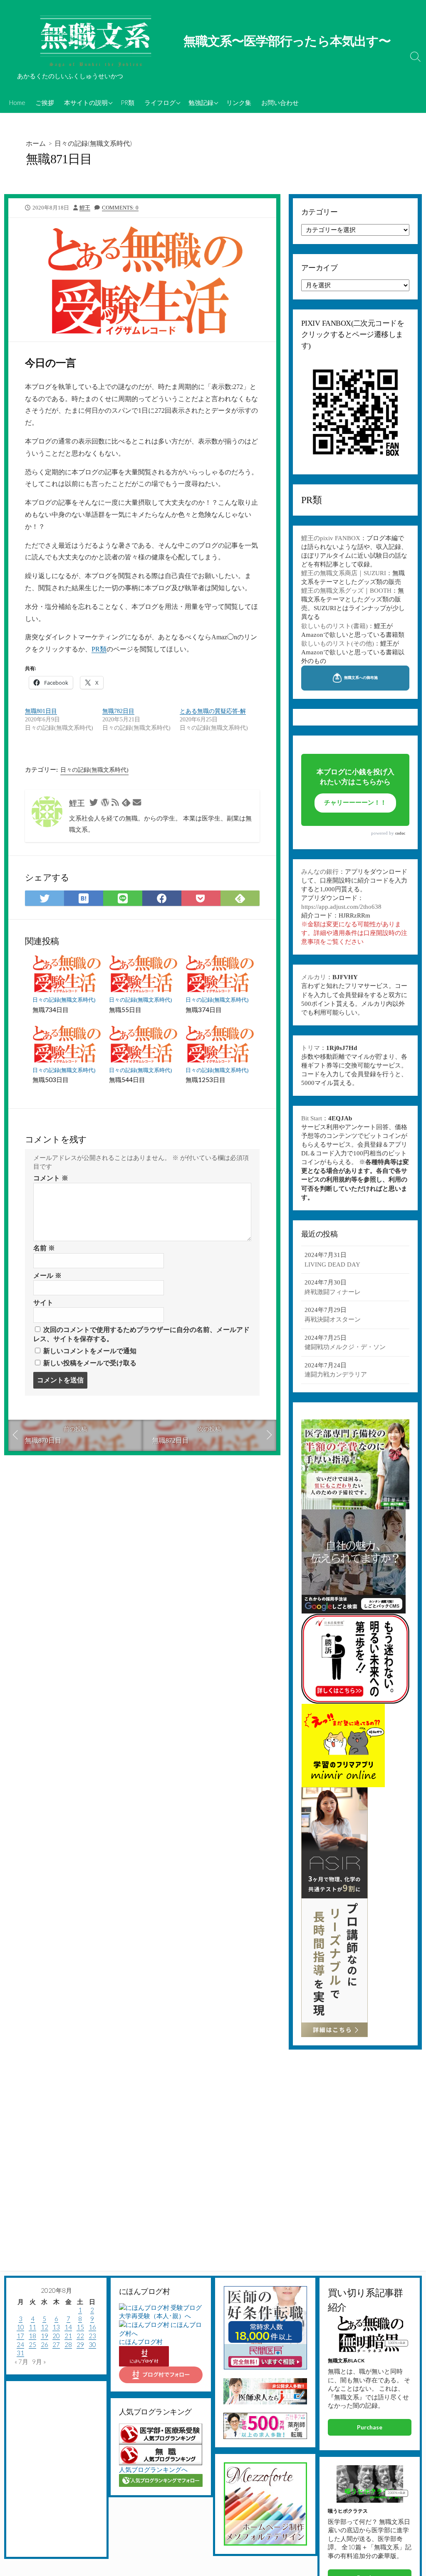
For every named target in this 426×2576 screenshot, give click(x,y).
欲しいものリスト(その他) (338, 643)
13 (56, 2327)
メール (47, 1276)
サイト (43, 1303)
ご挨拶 (45, 102)
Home (17, 102)
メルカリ (314, 977)
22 (80, 2336)
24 (20, 2344)
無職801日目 (41, 711)
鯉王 (85, 208)
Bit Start (312, 1118)
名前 (44, 1248)
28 (68, 2344)
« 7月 (21, 2362)
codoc (400, 833)
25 (32, 2344)
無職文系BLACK (346, 2360)
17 (20, 2336)
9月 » (39, 2362)
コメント (51, 1178)
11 (32, 2327)
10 (20, 2327)
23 (92, 2336)
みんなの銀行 (320, 872)
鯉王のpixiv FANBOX (331, 538)
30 (92, 2344)
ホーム (36, 143)
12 (45, 2327)
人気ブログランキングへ (153, 2469)
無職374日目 (204, 1010)
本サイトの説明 (86, 102)
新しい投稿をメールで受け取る (90, 1363)
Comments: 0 (120, 208)
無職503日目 (51, 1080)
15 (80, 2327)
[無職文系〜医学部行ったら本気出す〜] (96, 42)
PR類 (128, 102)
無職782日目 (118, 711)
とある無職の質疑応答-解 (213, 711)
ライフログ (160, 102)
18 (32, 2336)
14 (68, 2327)
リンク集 (239, 102)
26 (45, 2344)
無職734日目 (51, 1010)
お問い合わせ (280, 102)
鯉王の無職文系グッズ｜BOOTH (346, 591)
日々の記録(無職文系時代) (93, 143)
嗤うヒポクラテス (348, 2511)
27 (56, 2344)
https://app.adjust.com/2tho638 (341, 907)
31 (20, 2353)
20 (56, 2336)
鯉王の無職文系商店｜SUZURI (344, 573)
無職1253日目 (206, 1080)
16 (92, 2327)
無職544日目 (127, 1080)
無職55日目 (125, 1010)
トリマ (311, 1048)
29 (80, 2344)
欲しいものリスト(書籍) (334, 626)
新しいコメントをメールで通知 (90, 1351)
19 (45, 2336)
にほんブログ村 (141, 2342)
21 (68, 2336)
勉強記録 (201, 102)
